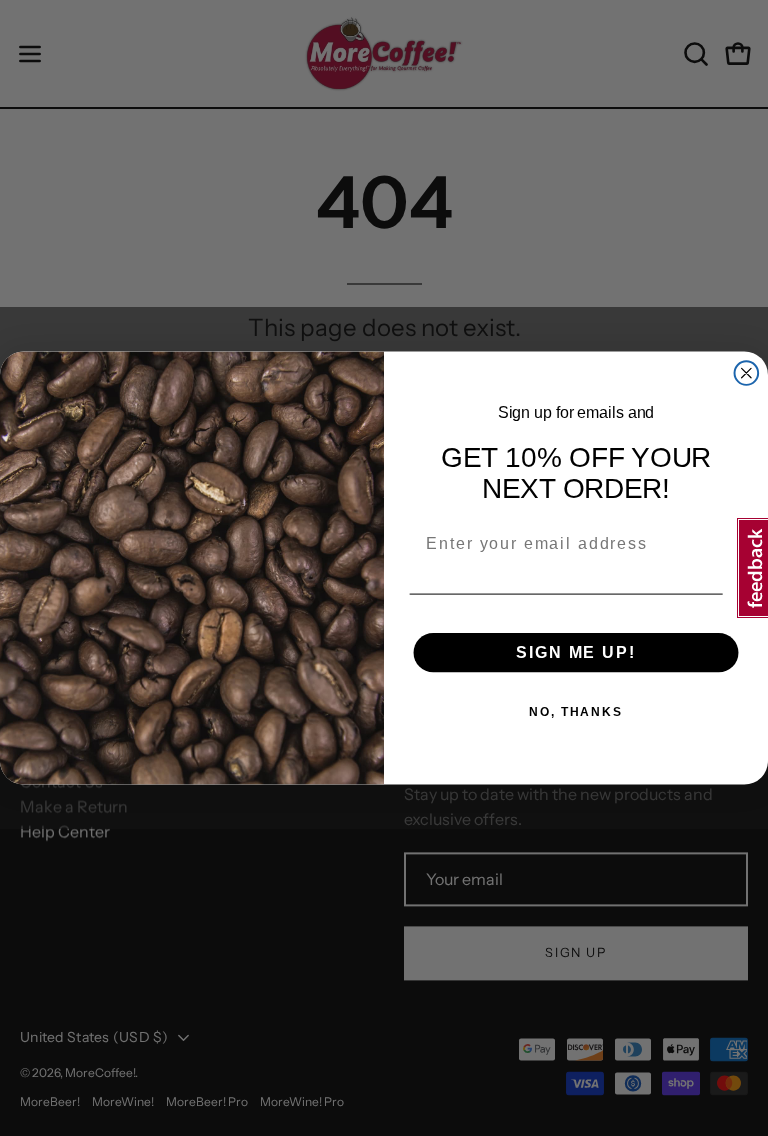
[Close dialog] (747, 373)
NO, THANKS (576, 712)
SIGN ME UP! (575, 652)
